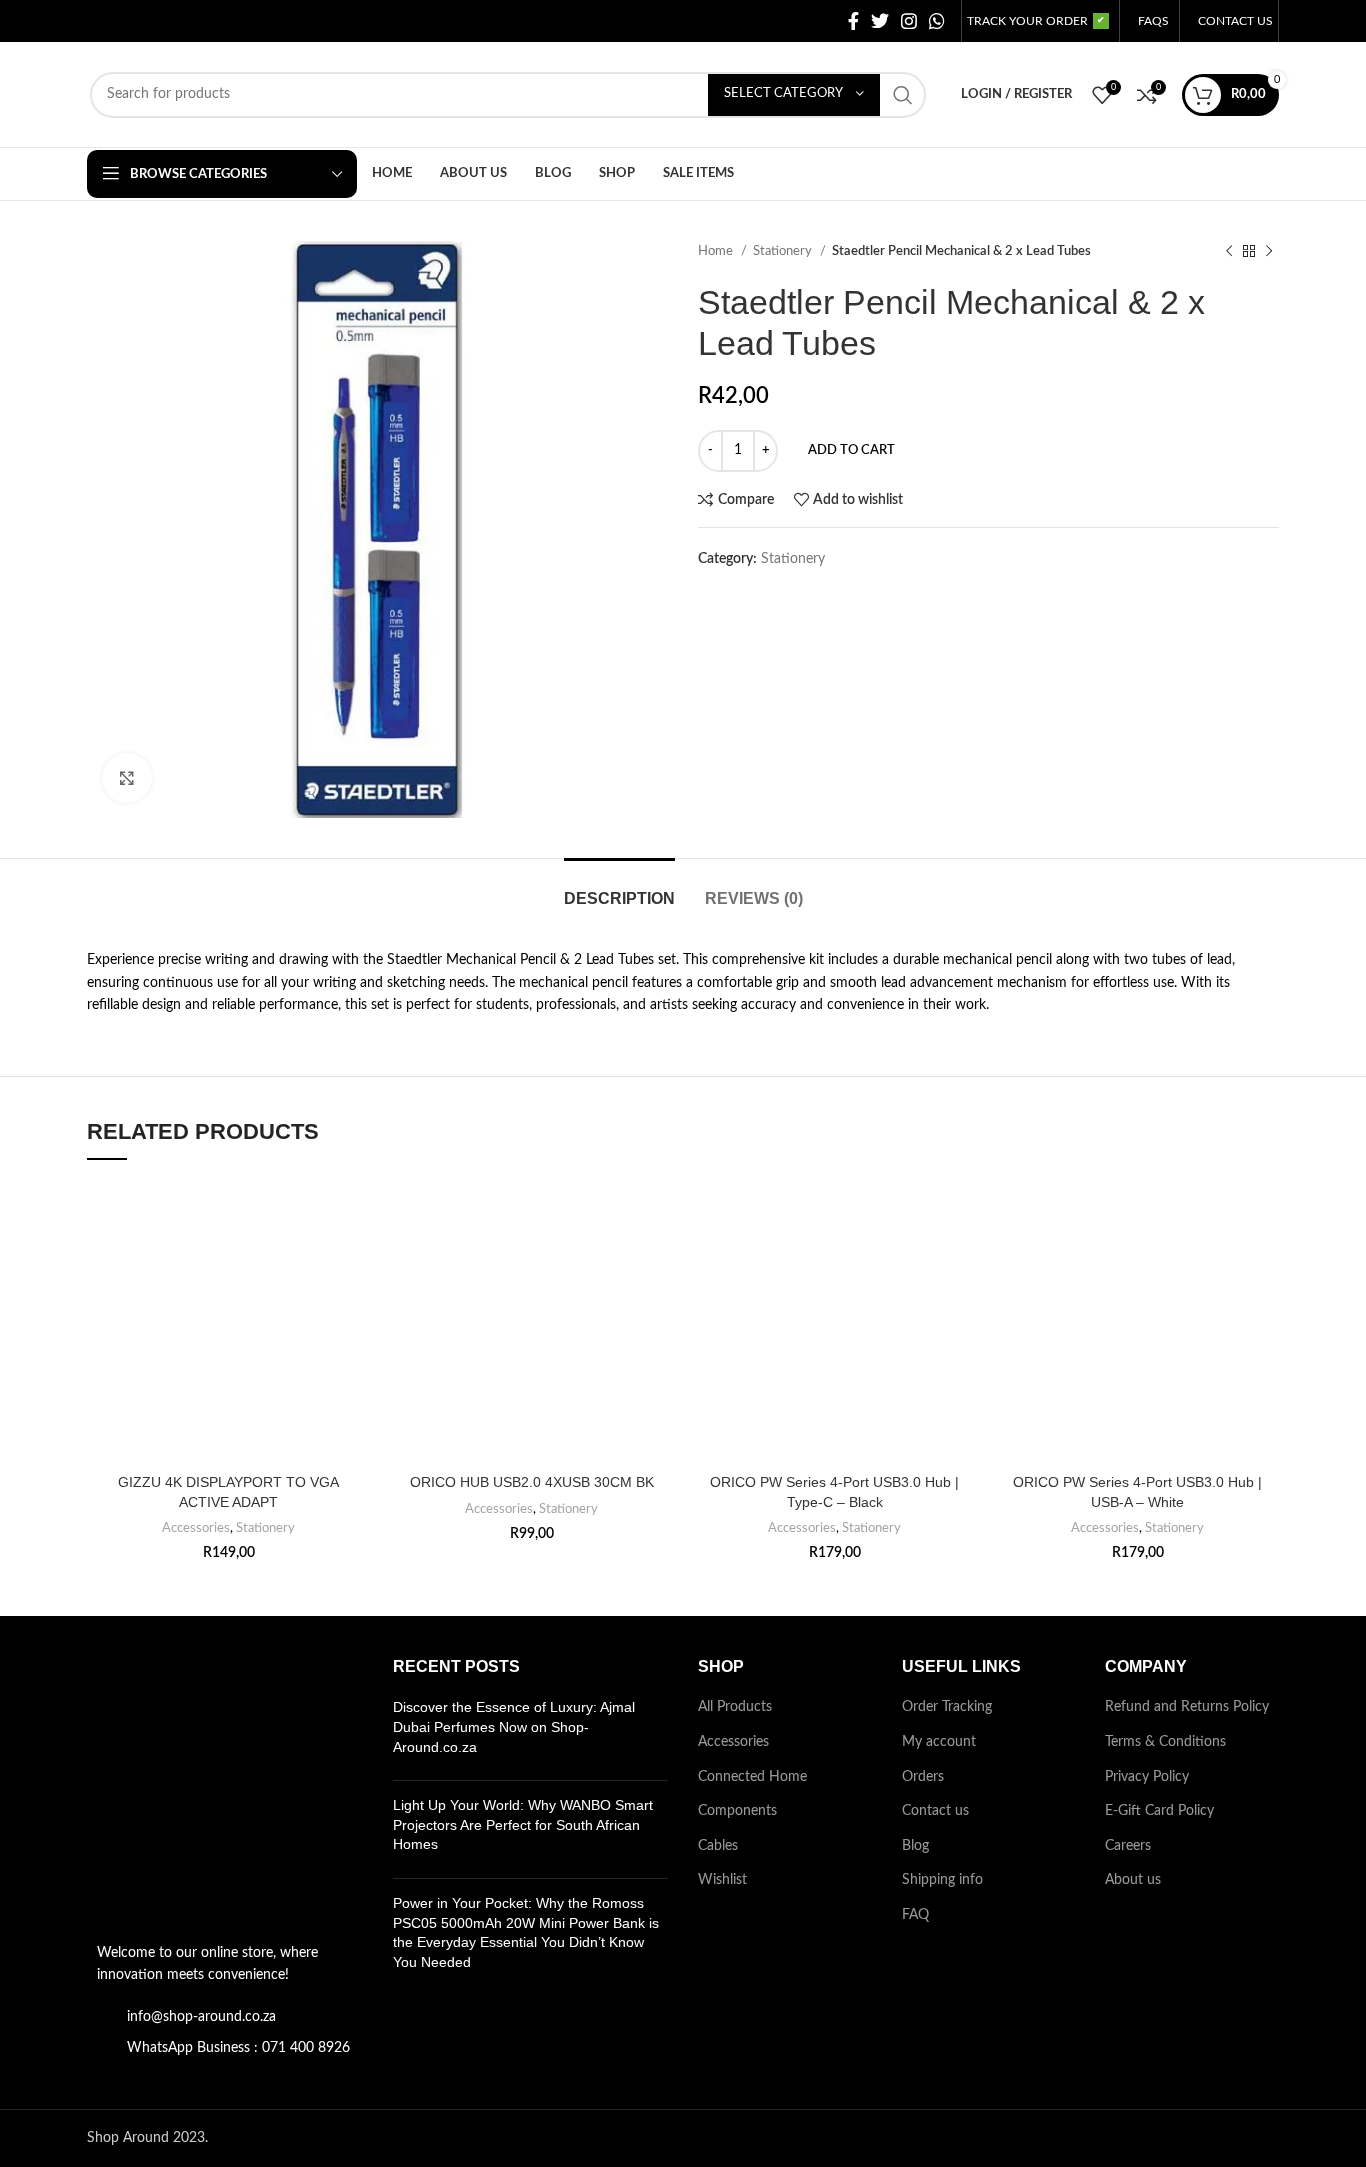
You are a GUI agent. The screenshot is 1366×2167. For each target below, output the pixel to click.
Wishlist (722, 1880)
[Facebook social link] (853, 21)
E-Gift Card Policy (1159, 1811)
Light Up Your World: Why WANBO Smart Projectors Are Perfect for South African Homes (523, 1824)
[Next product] (1269, 252)
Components (737, 1811)
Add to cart (851, 450)
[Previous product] (1229, 252)
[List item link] (225, 2017)
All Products (735, 1707)
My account (939, 1742)
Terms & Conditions (1165, 1742)
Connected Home (752, 1777)
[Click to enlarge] (127, 778)
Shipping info (942, 1880)
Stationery (784, 251)
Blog (915, 1846)
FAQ (915, 1915)
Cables (718, 1846)
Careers (1128, 1846)
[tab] (619, 888)
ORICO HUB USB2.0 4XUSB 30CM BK (532, 1482)
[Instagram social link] (909, 21)
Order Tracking (947, 1707)
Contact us (935, 1811)
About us (1133, 1880)
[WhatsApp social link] (937, 21)
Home (717, 251)
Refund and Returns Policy (1187, 1707)
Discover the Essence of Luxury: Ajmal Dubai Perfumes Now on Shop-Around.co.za (514, 1726)
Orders (923, 1777)
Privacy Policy (1147, 1777)
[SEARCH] (903, 95)
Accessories (196, 1528)
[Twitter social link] (880, 21)
